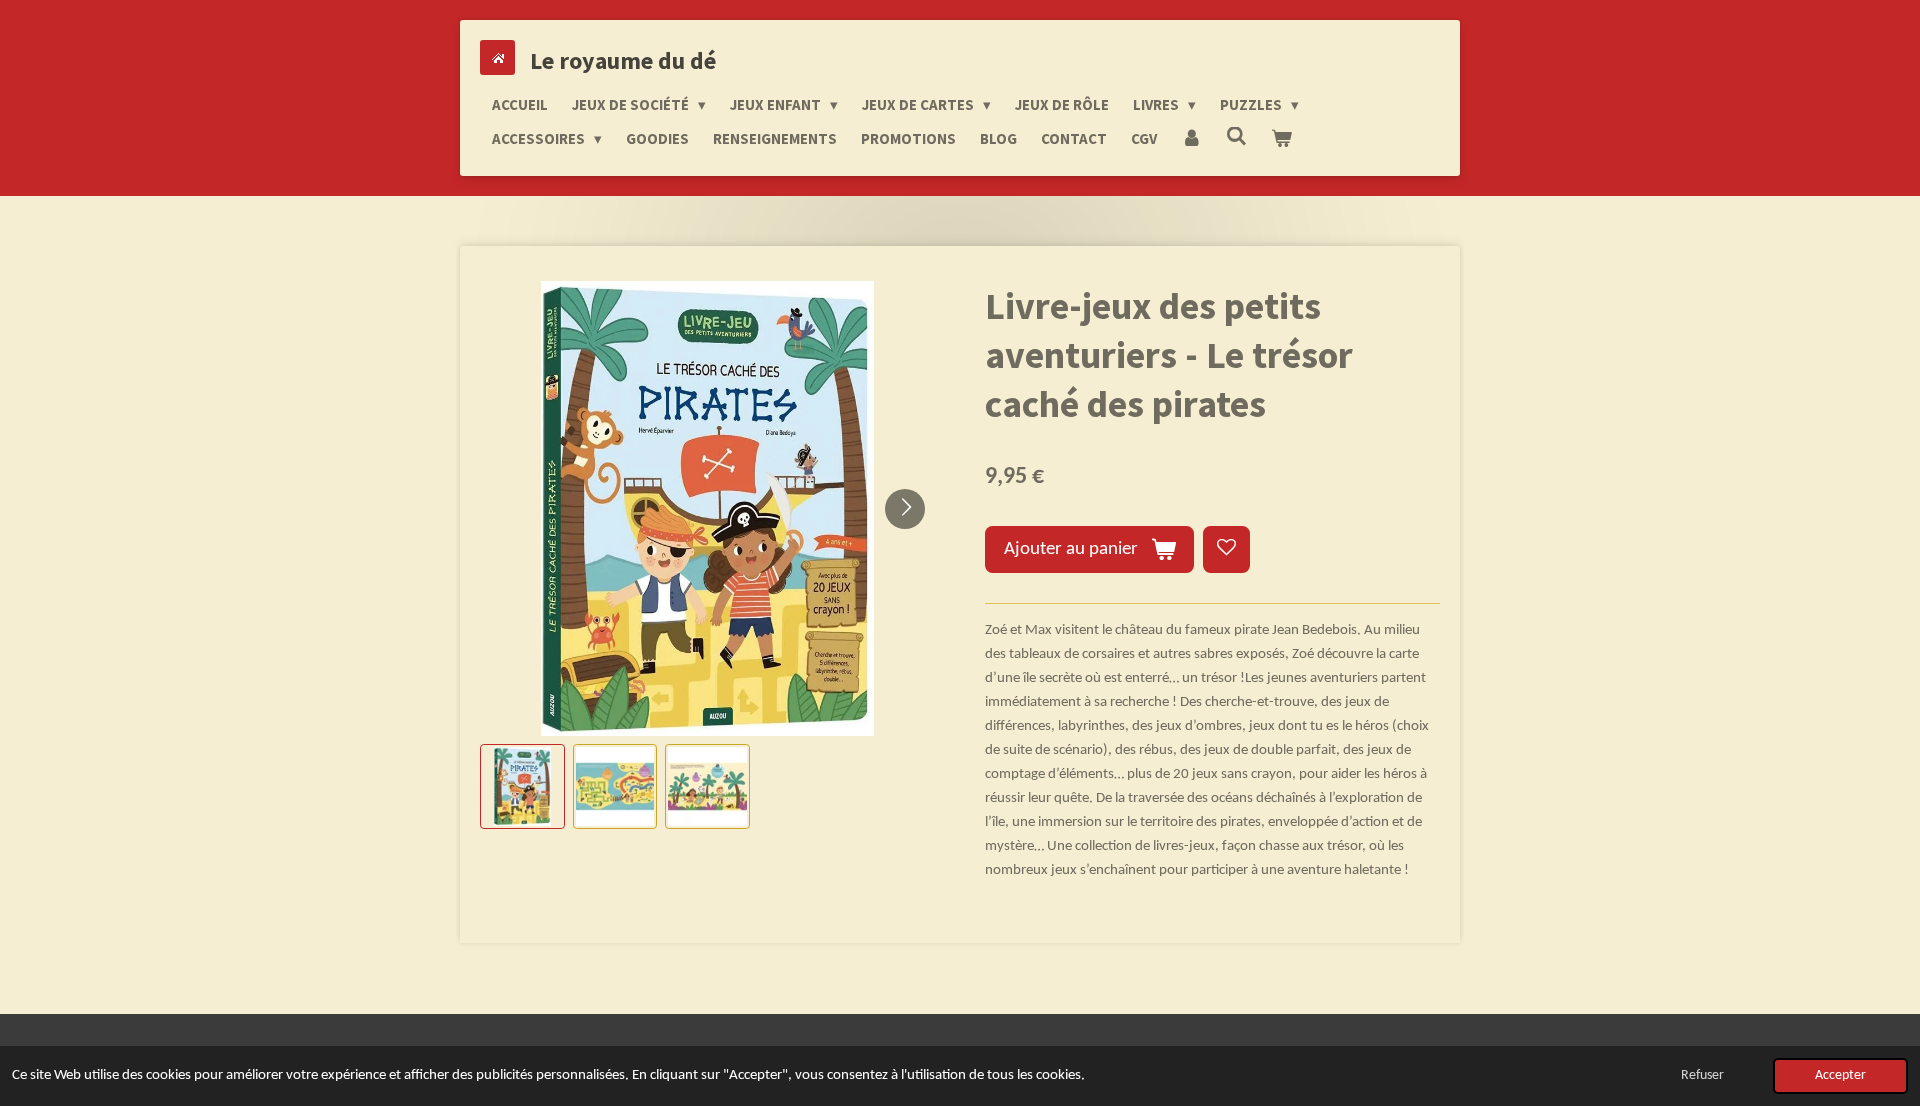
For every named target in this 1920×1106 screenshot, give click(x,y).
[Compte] (1191, 139)
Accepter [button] (1840, 1075)
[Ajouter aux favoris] (1226, 549)
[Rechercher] (1236, 136)
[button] (522, 786)
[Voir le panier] (1281, 139)
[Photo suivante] (905, 509)
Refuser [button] (1702, 1075)
